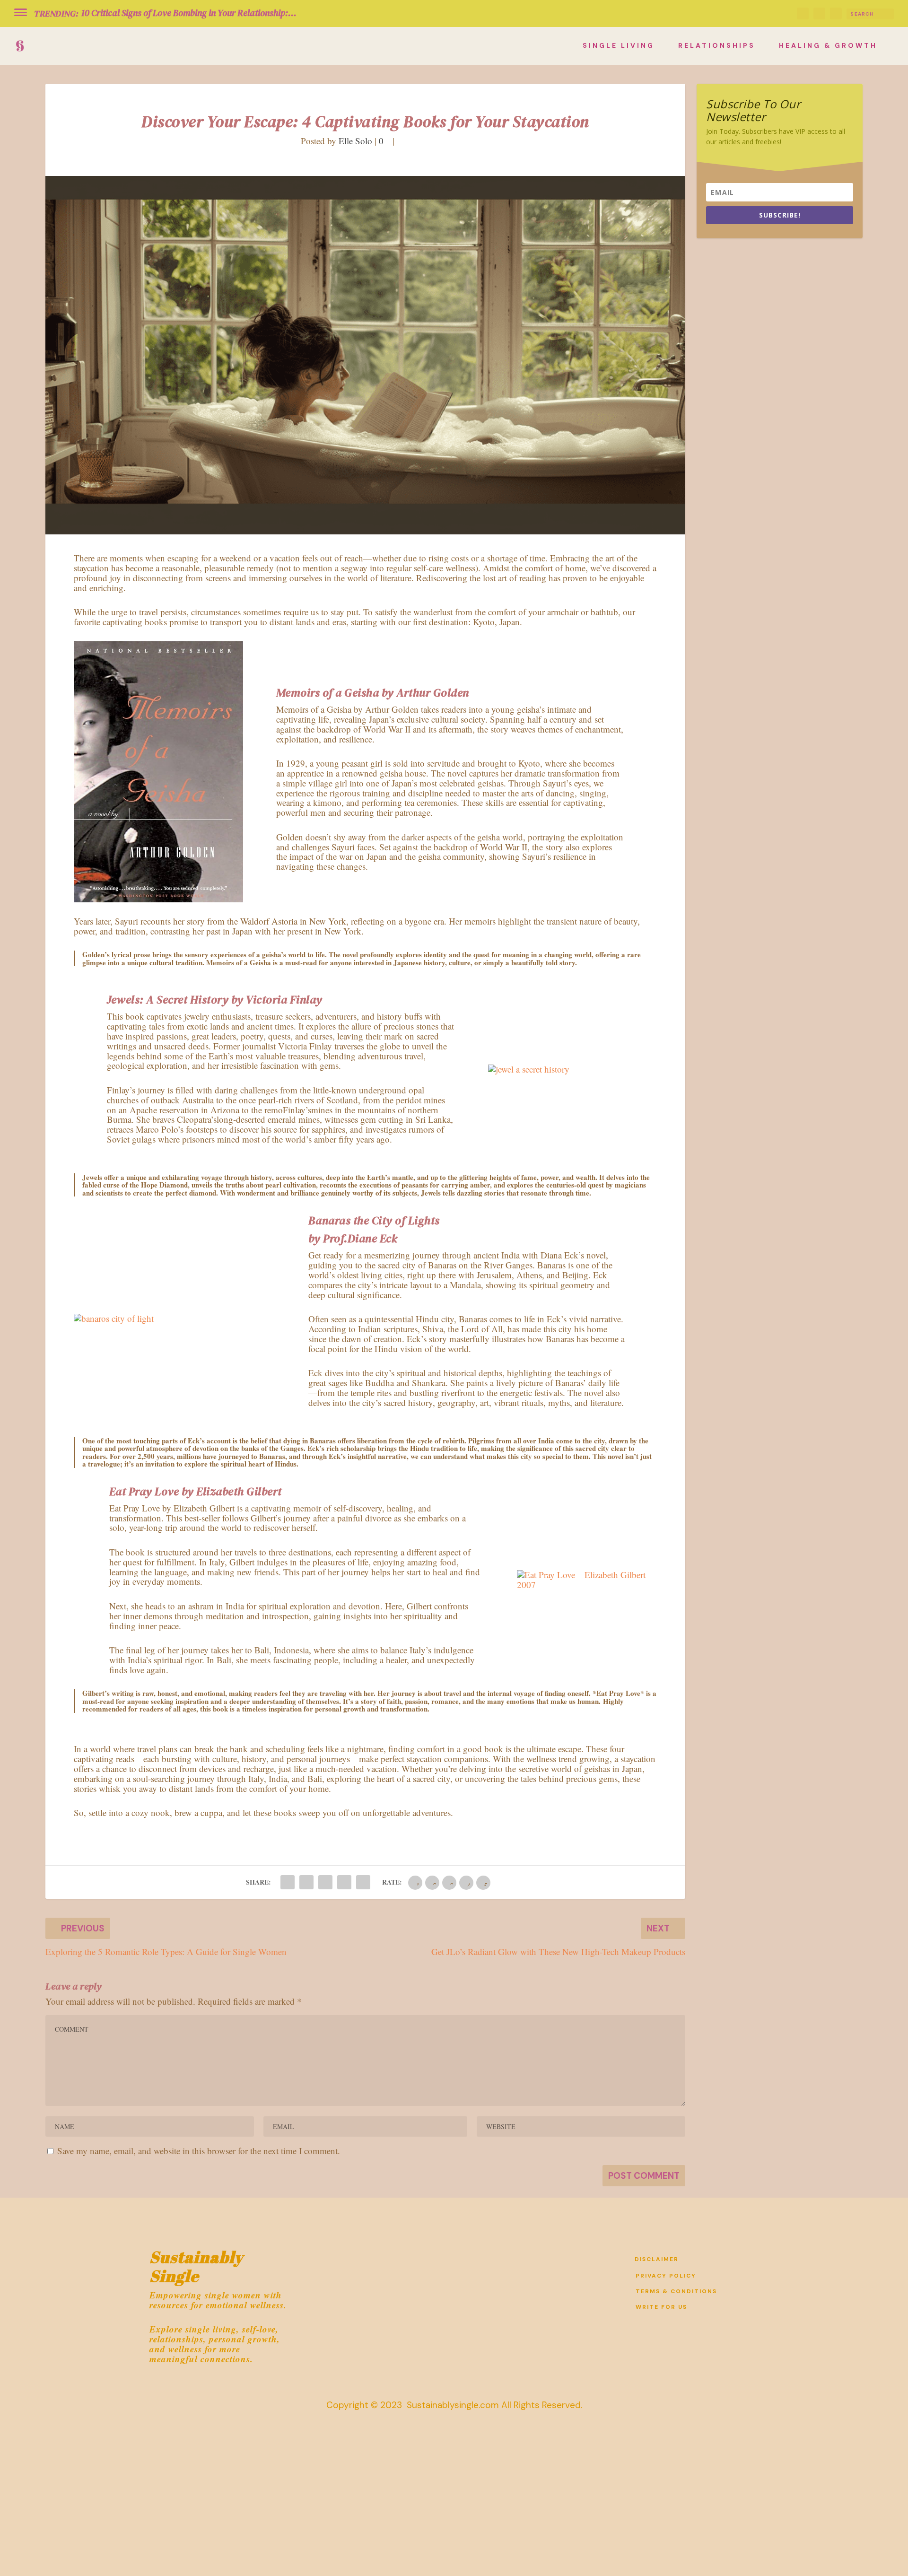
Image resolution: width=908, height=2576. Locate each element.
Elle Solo (355, 141)
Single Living (619, 46)
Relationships (717, 46)
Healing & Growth (828, 46)
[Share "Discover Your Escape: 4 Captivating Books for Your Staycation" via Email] (344, 1882)
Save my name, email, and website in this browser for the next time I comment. (199, 2151)
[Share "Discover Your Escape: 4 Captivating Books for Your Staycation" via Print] (363, 1882)
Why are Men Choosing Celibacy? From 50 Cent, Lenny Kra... (197, 13)
